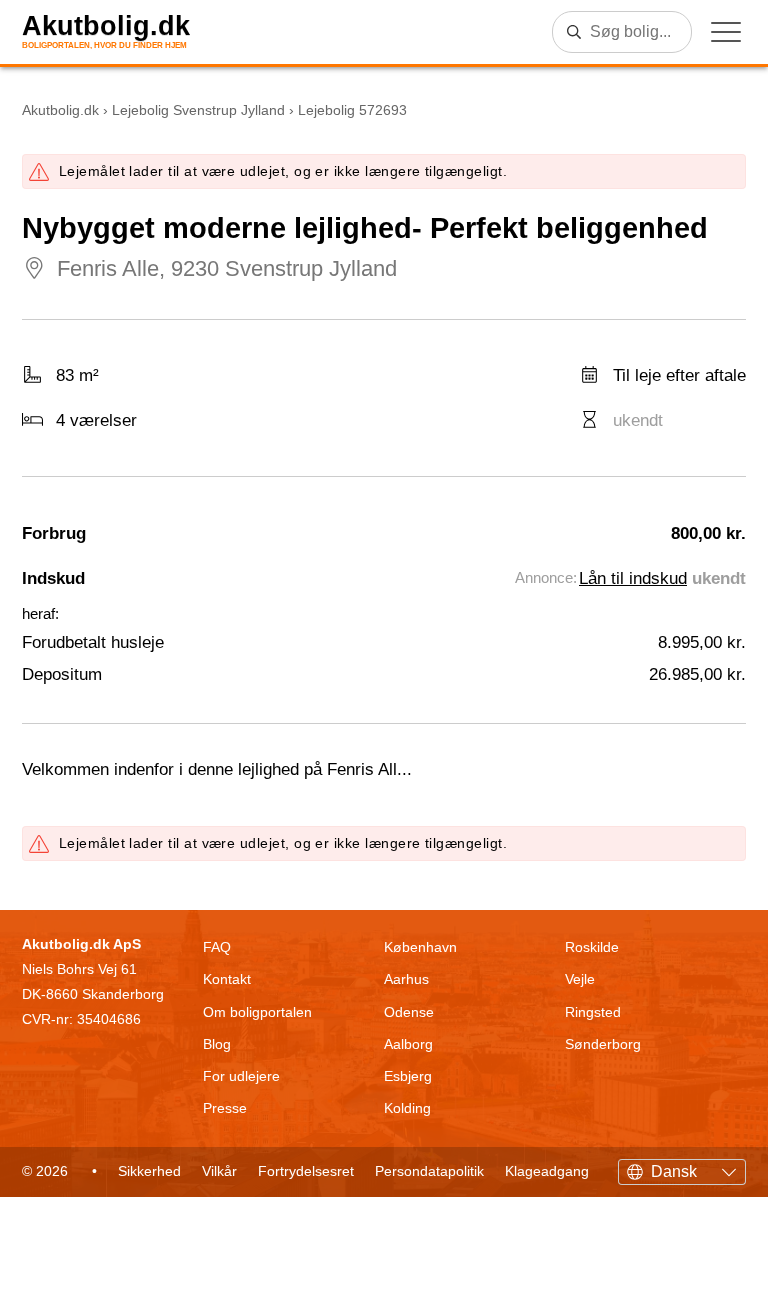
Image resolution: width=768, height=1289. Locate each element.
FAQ (217, 947)
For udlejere (241, 1076)
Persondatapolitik (429, 1171)
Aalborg (408, 1044)
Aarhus (406, 979)
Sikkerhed (149, 1171)
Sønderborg (603, 1044)
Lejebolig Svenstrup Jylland (198, 110)
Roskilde (592, 947)
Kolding (407, 1108)
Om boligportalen (257, 1012)
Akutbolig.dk (106, 26)
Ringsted (593, 1012)
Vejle (580, 979)
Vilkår (219, 1171)
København (420, 947)
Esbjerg (408, 1076)
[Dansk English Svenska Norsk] (682, 1169)
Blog (217, 1044)
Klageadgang (547, 1171)
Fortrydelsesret (306, 1171)
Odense (409, 1012)
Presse (225, 1108)
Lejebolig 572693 (352, 110)
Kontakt (227, 979)
